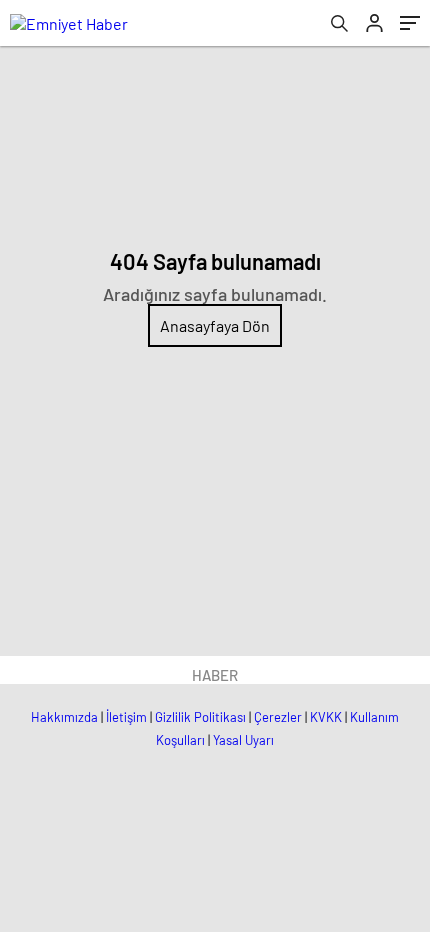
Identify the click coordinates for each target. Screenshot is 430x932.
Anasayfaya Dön (215, 325)
